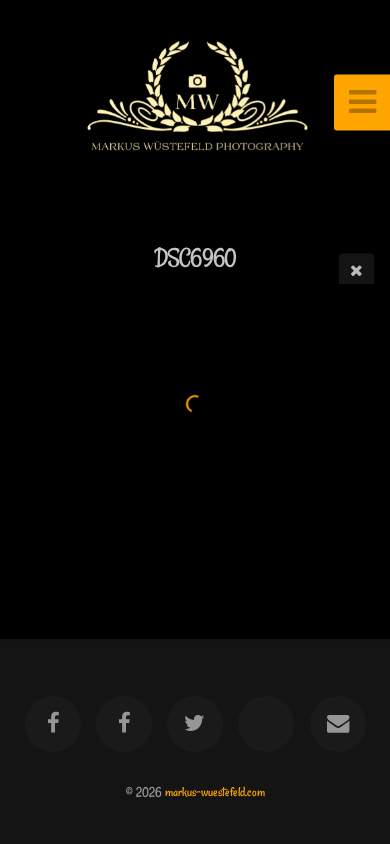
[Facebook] (52, 724)
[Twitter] (195, 724)
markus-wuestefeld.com (215, 792)
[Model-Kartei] (266, 724)
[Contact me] (337, 724)
